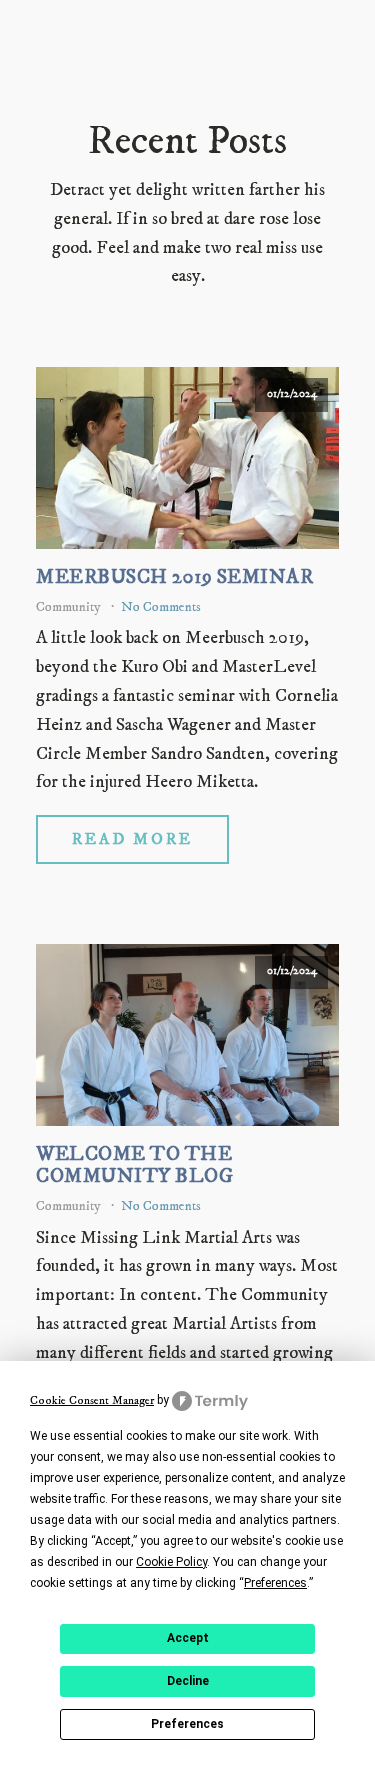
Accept (188, 1638)
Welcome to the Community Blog (134, 1166)
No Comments (161, 607)
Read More (132, 839)
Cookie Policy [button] (171, 1562)
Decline (188, 1681)
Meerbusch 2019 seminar (174, 578)
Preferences (187, 1724)
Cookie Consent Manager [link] (92, 1400)
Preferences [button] (275, 1583)
